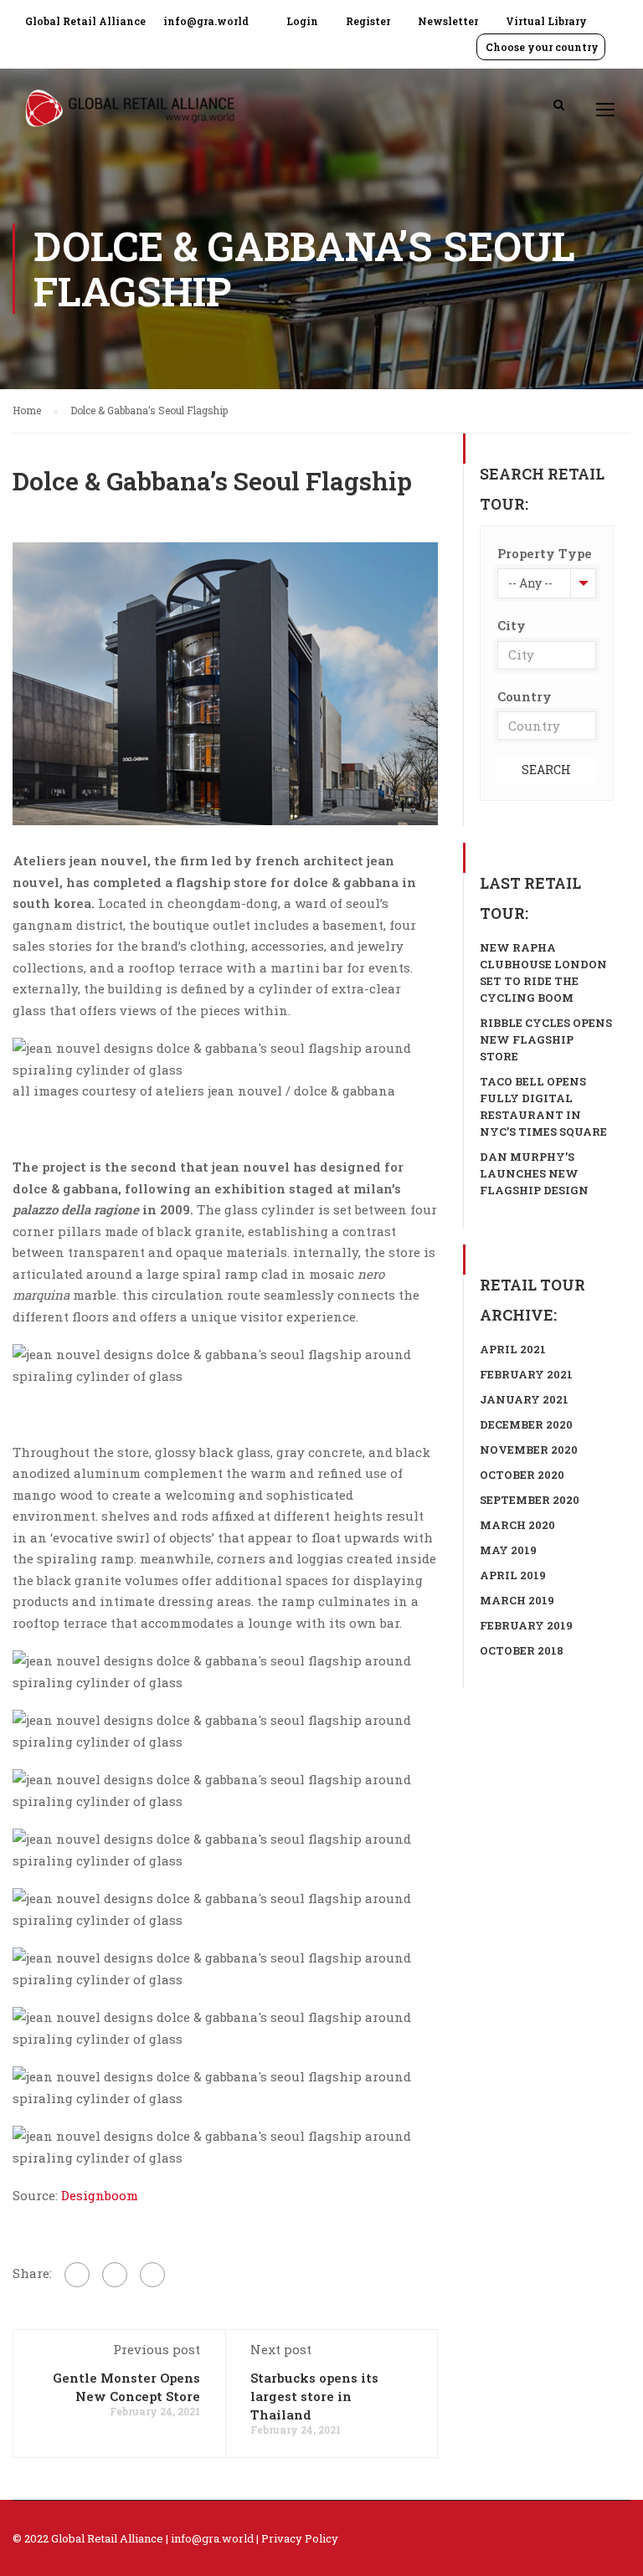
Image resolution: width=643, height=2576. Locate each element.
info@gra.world (206, 21)
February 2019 (526, 1625)
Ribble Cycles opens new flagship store (546, 1039)
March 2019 (517, 1600)
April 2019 (513, 1575)
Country (525, 696)
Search (546, 770)
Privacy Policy (300, 2538)
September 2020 (530, 1500)
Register (368, 21)
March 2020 (517, 1525)
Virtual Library (546, 21)
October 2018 (522, 1650)
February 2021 (526, 1374)
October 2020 (522, 1475)
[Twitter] (115, 2275)
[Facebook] (77, 2275)
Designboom (100, 2195)
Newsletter (448, 21)
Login (302, 21)
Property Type (545, 553)
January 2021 (524, 1399)
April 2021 (513, 1349)
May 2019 (508, 1550)
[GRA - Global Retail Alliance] (130, 117)
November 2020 (529, 1450)
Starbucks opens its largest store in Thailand (314, 2396)
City (512, 625)
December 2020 (526, 1424)
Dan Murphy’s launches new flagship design (534, 1173)
